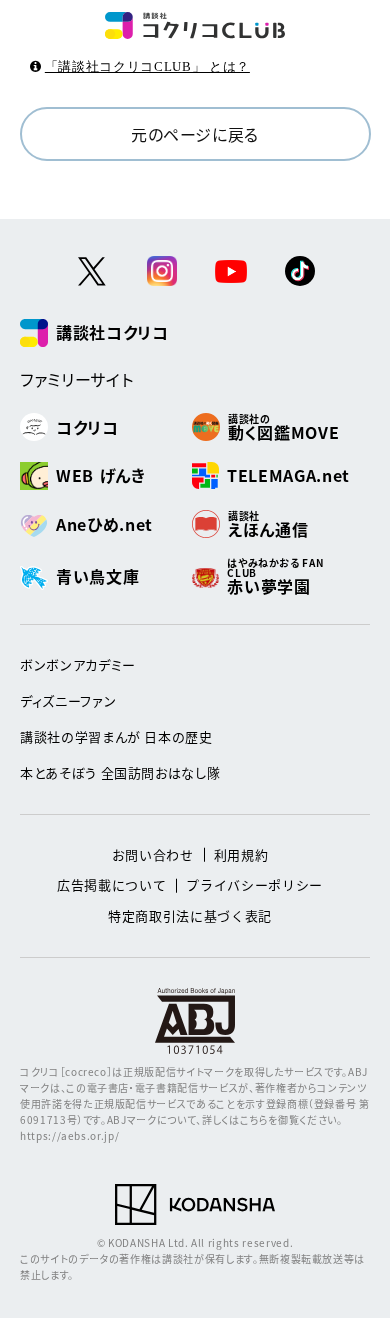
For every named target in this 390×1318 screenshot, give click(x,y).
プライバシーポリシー (254, 884)
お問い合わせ (153, 854)
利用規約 (241, 854)
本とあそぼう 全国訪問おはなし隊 (120, 772)
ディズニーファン (68, 700)
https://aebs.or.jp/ (69, 1135)
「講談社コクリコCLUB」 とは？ (147, 66)
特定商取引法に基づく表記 (190, 915)
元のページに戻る (195, 134)
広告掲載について (111, 884)
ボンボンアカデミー (78, 664)
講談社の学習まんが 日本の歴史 (116, 736)
